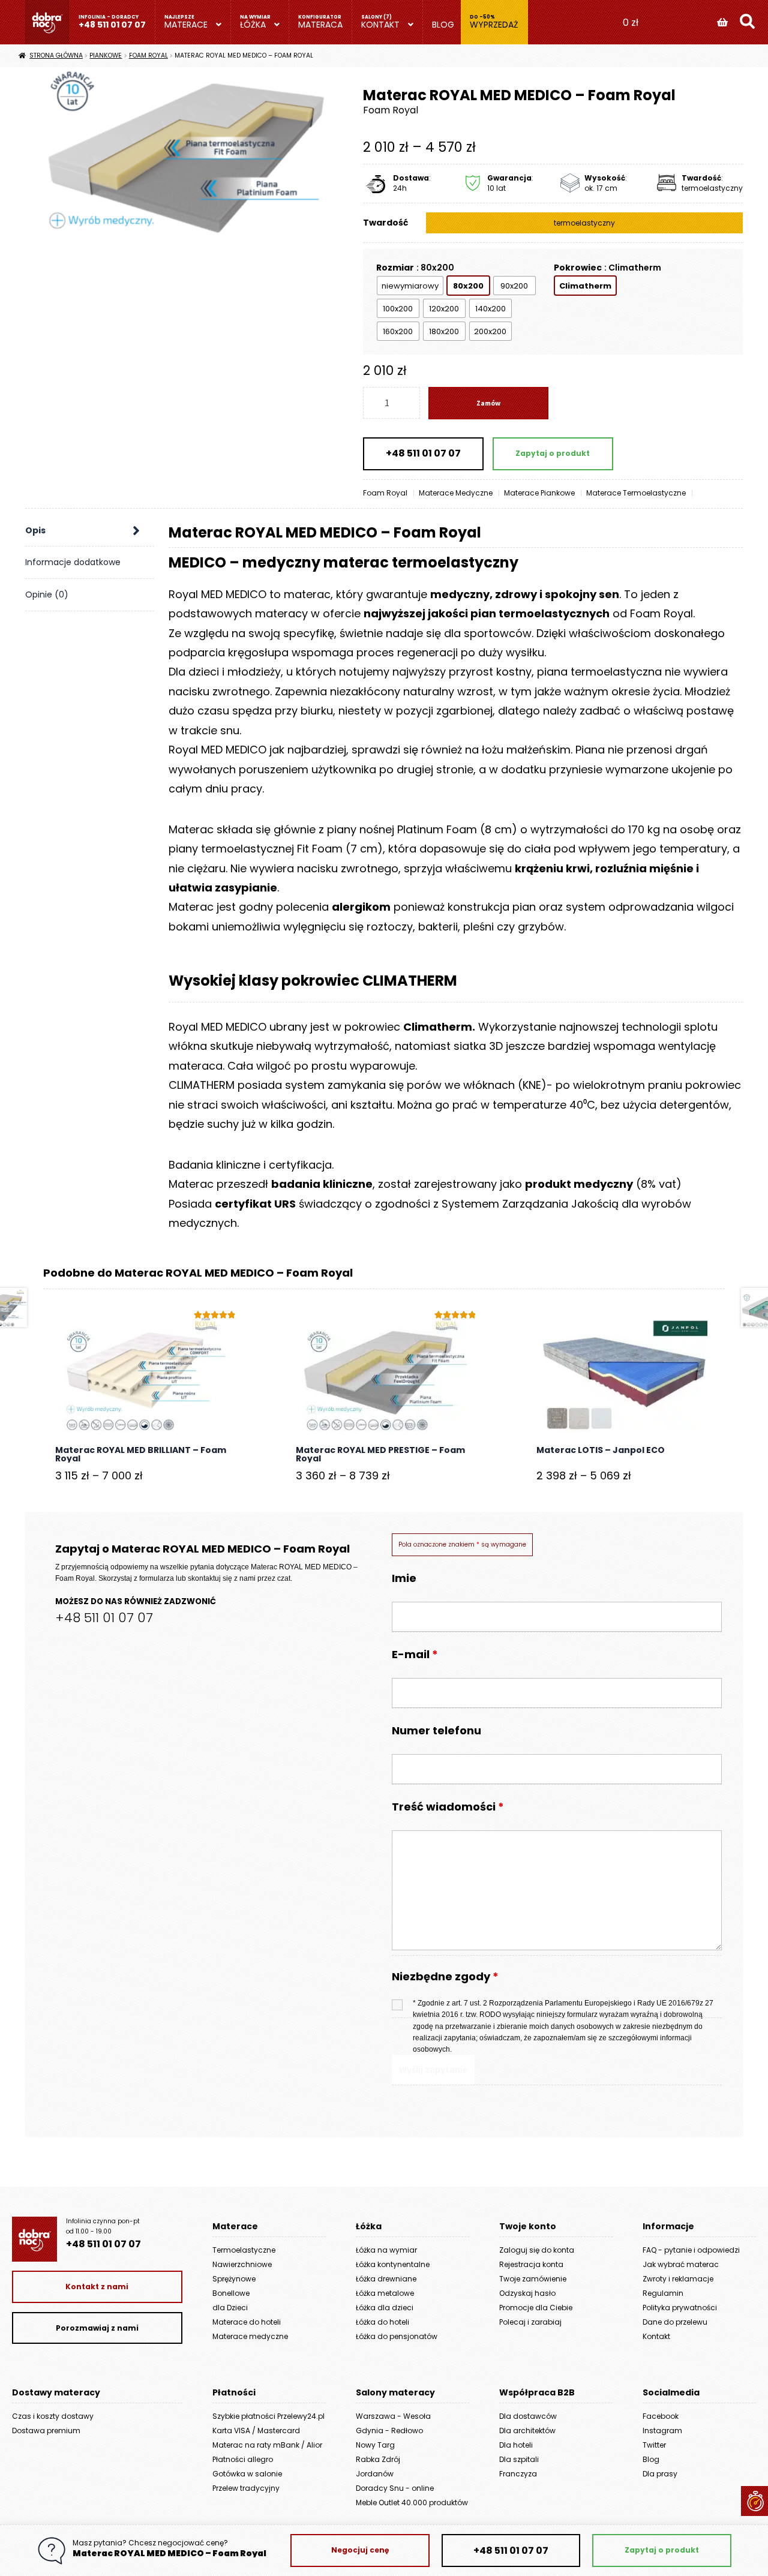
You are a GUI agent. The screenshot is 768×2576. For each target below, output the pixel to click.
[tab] (90, 531)
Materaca (320, 25)
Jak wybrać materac (681, 2264)
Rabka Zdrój (378, 2459)
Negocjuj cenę (360, 2550)
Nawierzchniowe (242, 2264)
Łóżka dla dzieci (385, 2308)
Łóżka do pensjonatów (397, 2336)
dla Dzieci (230, 2308)
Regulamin (663, 2293)
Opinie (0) (47, 595)
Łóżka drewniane (386, 2279)
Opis (35, 530)
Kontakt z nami (97, 2287)
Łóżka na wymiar (386, 2250)
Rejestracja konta (531, 2264)
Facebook (661, 2416)
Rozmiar (395, 268)
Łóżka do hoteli (382, 2322)
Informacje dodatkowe (73, 562)
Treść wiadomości (448, 1807)
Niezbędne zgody (445, 1977)
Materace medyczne (250, 2336)
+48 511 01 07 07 (112, 25)
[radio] (410, 286)
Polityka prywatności (680, 2308)
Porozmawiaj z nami (97, 2328)
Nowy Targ (375, 2445)
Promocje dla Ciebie (536, 2308)
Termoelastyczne (244, 2250)
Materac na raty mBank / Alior (267, 2445)
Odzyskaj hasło (527, 2293)
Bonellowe (231, 2293)
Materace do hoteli (247, 2322)
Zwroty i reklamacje (678, 2279)
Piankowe (106, 55)
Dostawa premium (46, 2431)
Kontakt (380, 25)
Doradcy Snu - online (395, 2488)
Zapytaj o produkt (553, 453)
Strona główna (56, 55)
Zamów (488, 403)
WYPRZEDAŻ (494, 25)
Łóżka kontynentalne (393, 2264)
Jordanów (375, 2474)
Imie (404, 1578)
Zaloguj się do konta (537, 2250)
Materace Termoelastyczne (636, 493)
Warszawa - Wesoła (393, 2416)
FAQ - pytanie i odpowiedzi (691, 2250)
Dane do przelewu (675, 2322)
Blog (443, 25)
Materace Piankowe (539, 493)
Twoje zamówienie (533, 2279)
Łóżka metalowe (385, 2293)
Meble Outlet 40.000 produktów (412, 2503)
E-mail (415, 1654)
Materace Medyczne (456, 493)
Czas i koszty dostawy (53, 2416)
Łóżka (253, 25)
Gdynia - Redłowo (389, 2431)
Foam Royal (148, 55)
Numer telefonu (436, 1730)
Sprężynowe (234, 2279)
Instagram (662, 2431)
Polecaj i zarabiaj (530, 2322)
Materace (186, 25)
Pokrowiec (578, 268)
